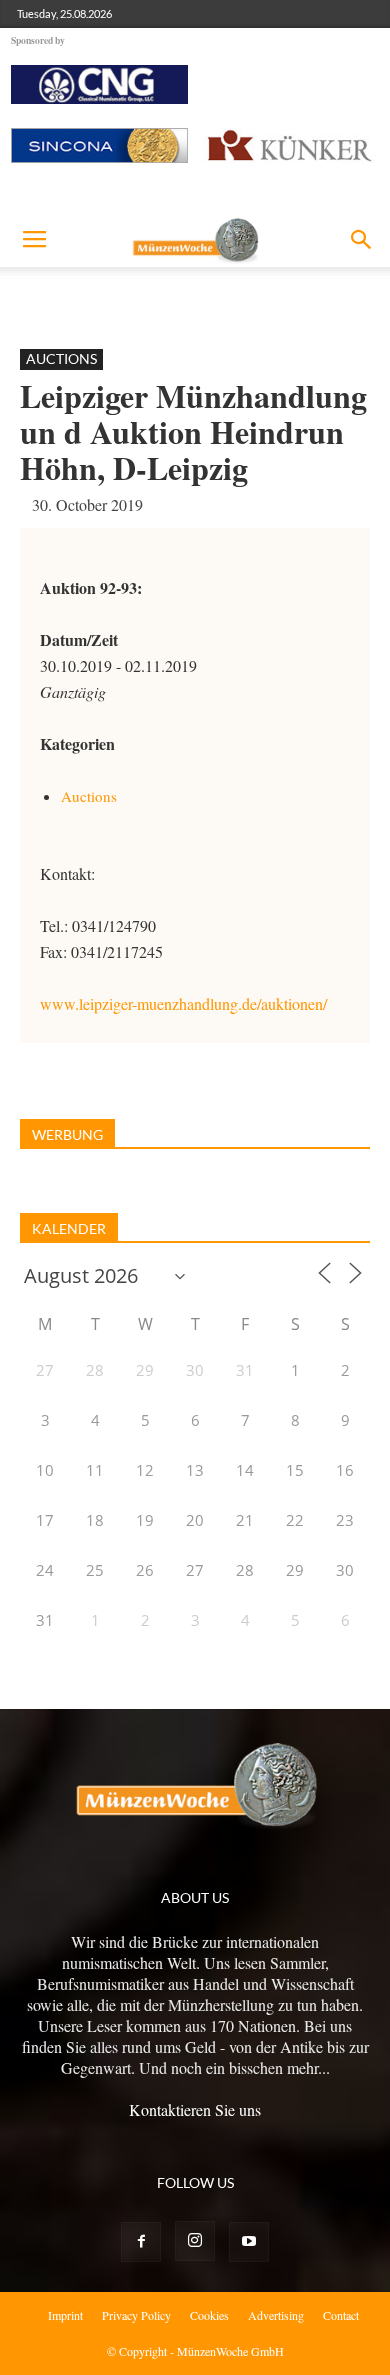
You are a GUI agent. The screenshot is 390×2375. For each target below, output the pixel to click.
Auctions (61, 358)
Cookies (209, 2315)
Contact (341, 2315)
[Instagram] (195, 2241)
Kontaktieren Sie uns (195, 2109)
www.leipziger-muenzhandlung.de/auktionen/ (183, 1003)
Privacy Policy (136, 2315)
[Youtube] (249, 2242)
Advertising (276, 2315)
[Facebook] (141, 2242)
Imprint (65, 2315)
